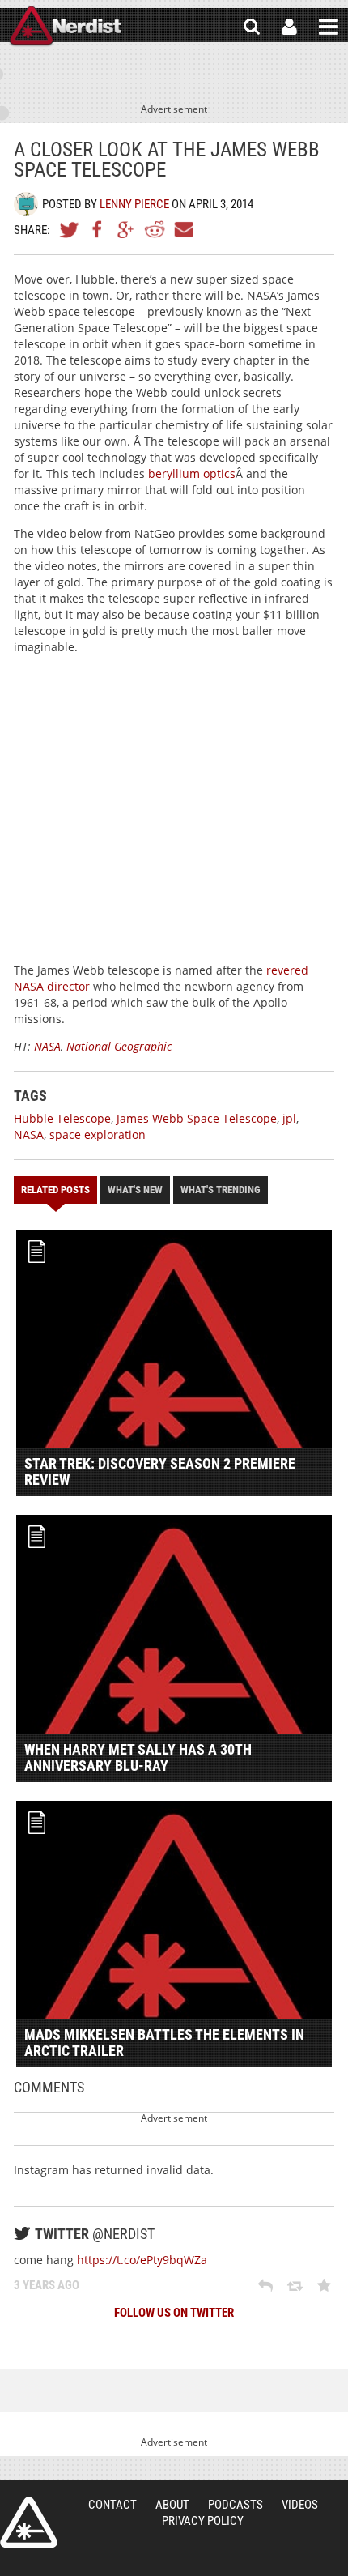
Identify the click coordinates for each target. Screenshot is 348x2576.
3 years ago (47, 2285)
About (172, 2505)
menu (329, 27)
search (252, 27)
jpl (289, 1118)
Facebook (98, 229)
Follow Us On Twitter (174, 2313)
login (289, 27)
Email (183, 229)
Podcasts (236, 2505)
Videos (300, 2505)
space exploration (98, 1134)
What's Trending (221, 1190)
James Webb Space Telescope (197, 1118)
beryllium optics (192, 473)
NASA (47, 1046)
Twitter (70, 229)
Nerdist (65, 27)
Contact (112, 2505)
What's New (135, 1190)
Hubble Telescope (62, 1118)
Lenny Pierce (134, 204)
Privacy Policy (203, 2521)
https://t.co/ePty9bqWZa (142, 2260)
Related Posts (55, 1190)
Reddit (155, 229)
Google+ (126, 229)
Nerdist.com (29, 2523)
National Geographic (119, 1046)
